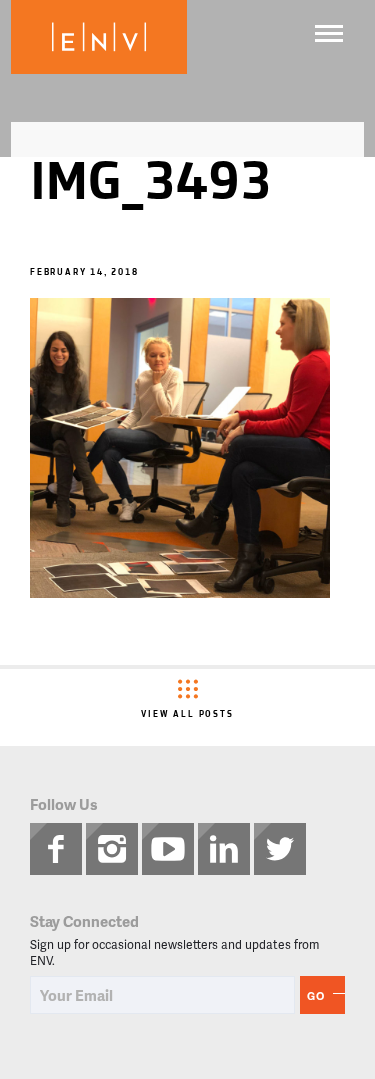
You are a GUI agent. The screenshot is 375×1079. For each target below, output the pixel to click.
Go (316, 995)
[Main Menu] (329, 33)
